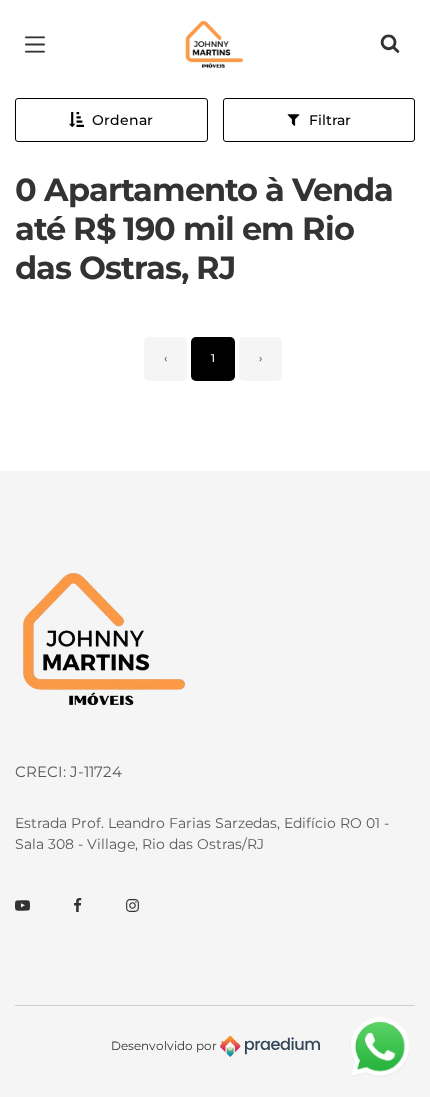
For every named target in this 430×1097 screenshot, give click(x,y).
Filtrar (330, 120)
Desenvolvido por (165, 1045)
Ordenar (122, 120)
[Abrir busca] (390, 45)
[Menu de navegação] (40, 45)
